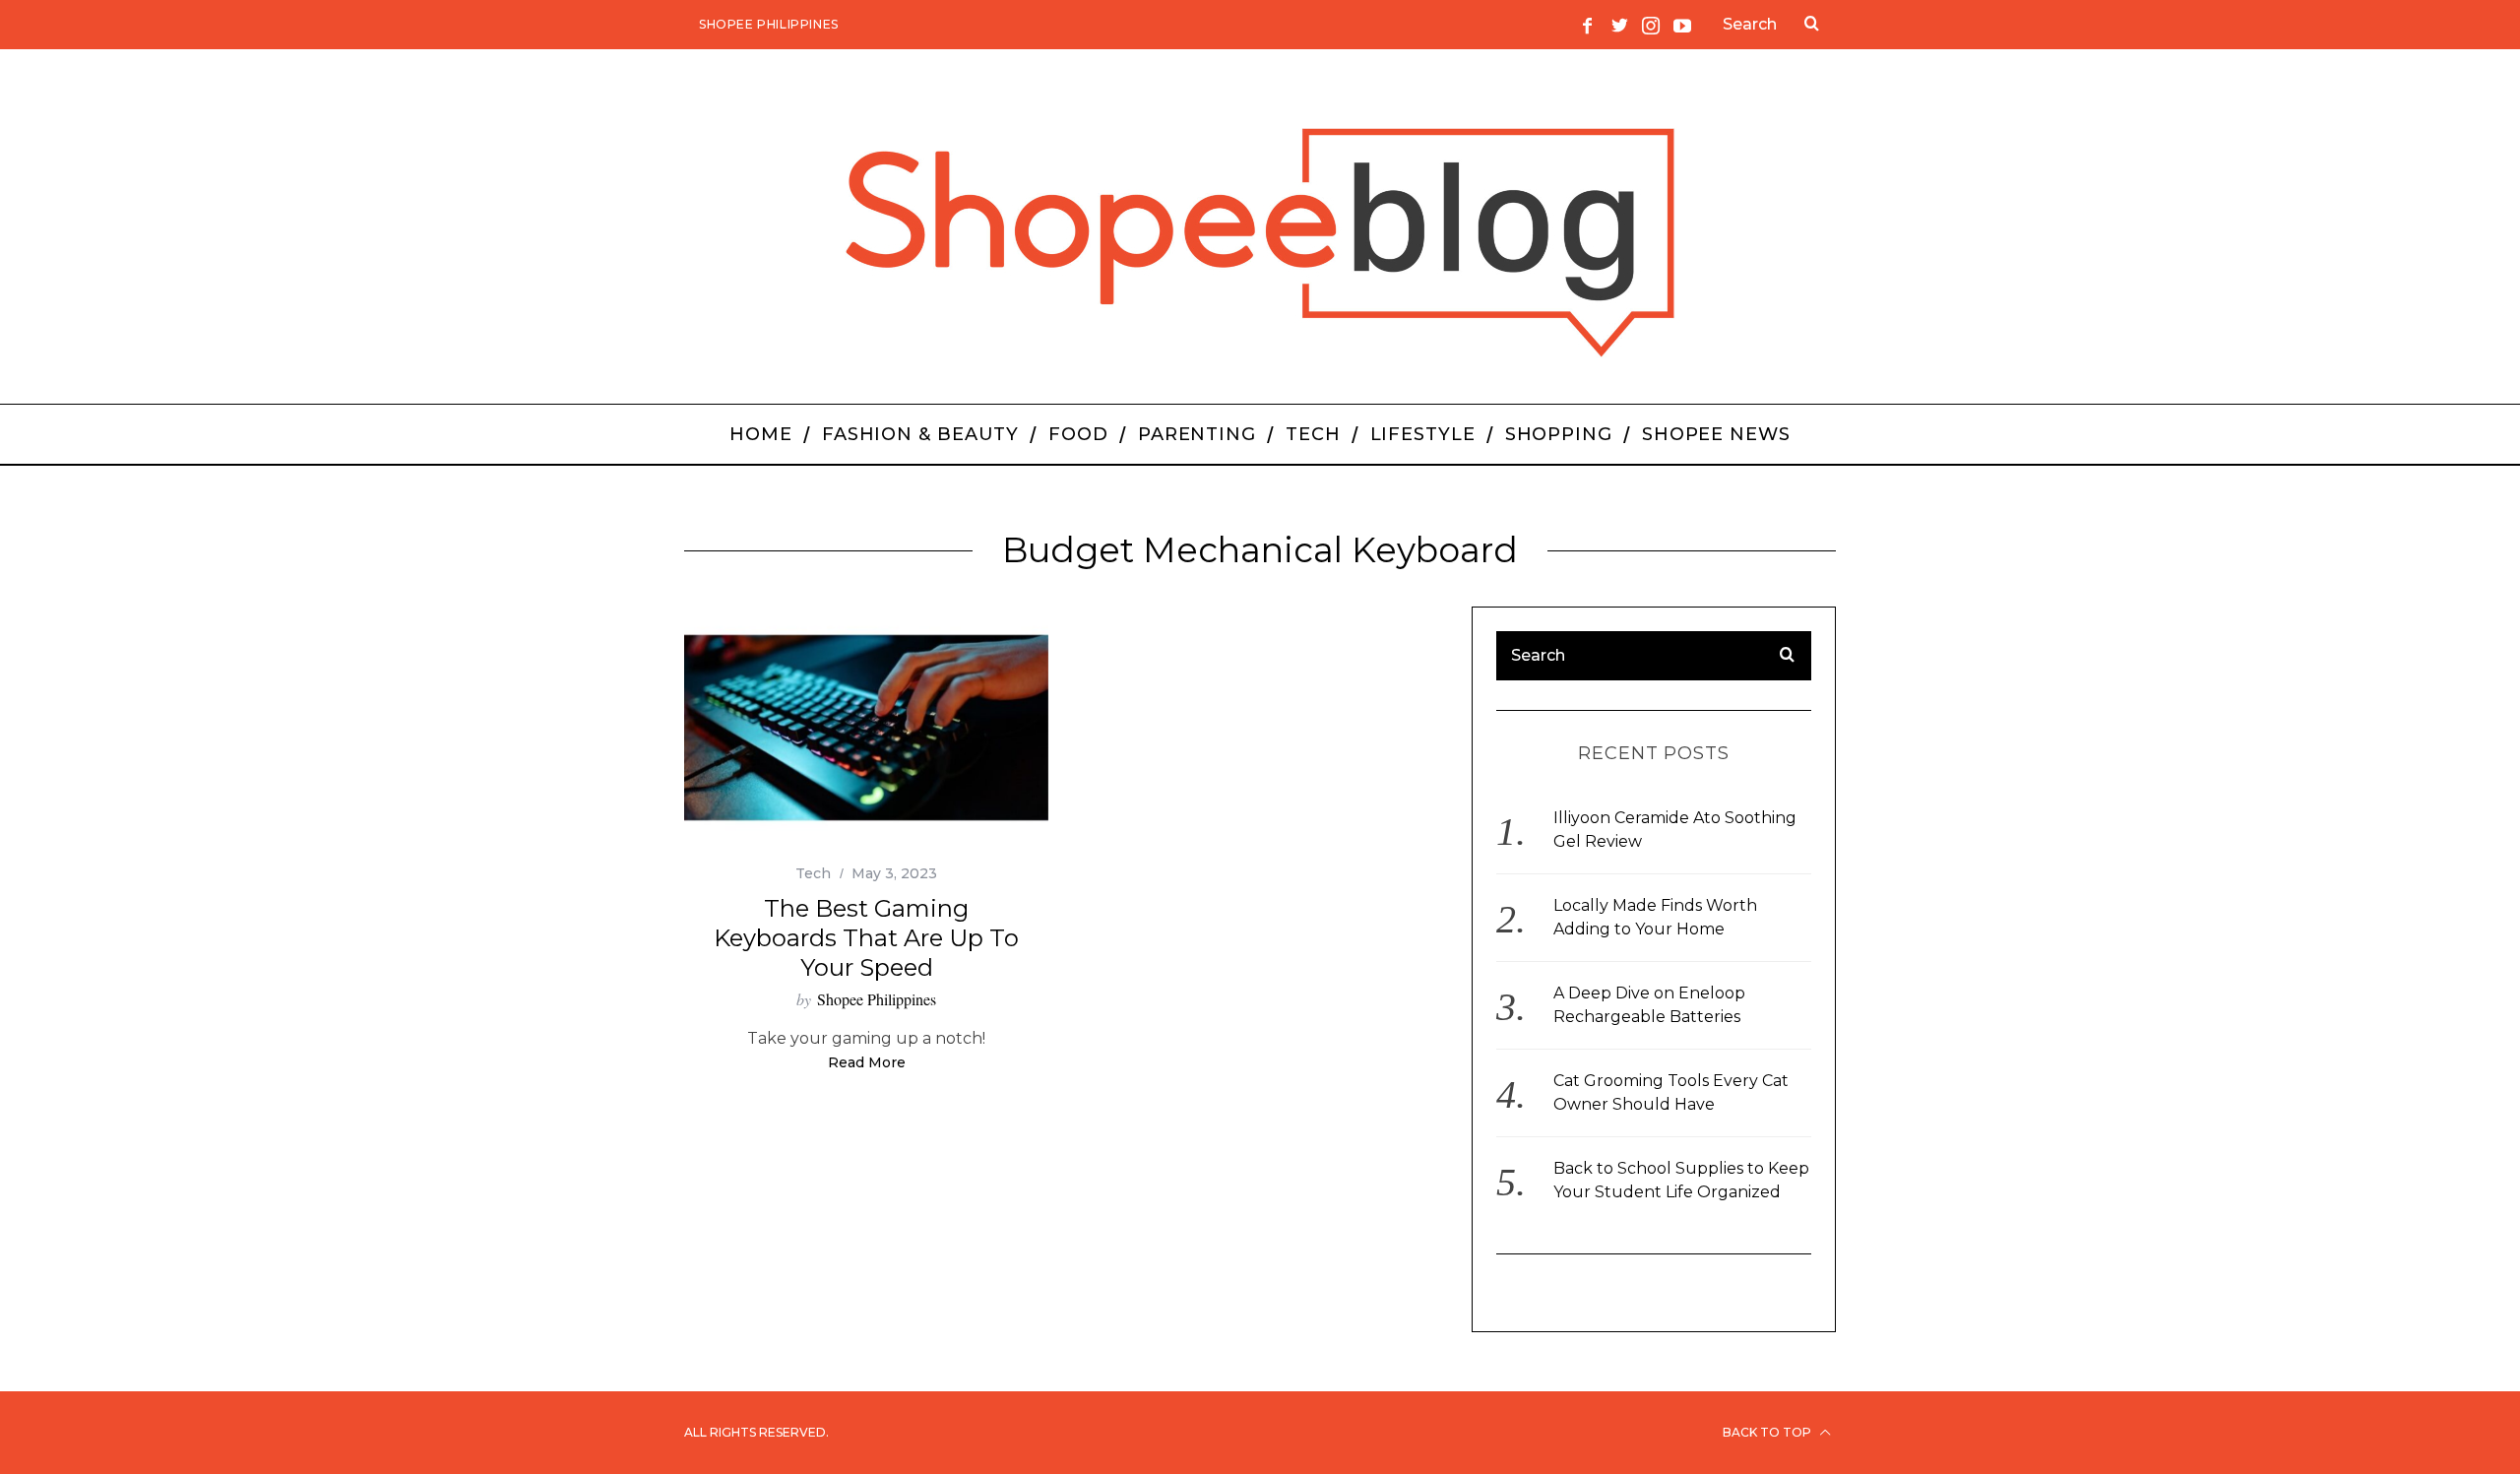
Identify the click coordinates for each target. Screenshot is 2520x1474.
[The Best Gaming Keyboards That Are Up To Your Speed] (866, 728)
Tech (813, 873)
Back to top (1768, 1432)
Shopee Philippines (769, 24)
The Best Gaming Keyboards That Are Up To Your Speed (866, 938)
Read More (867, 1063)
